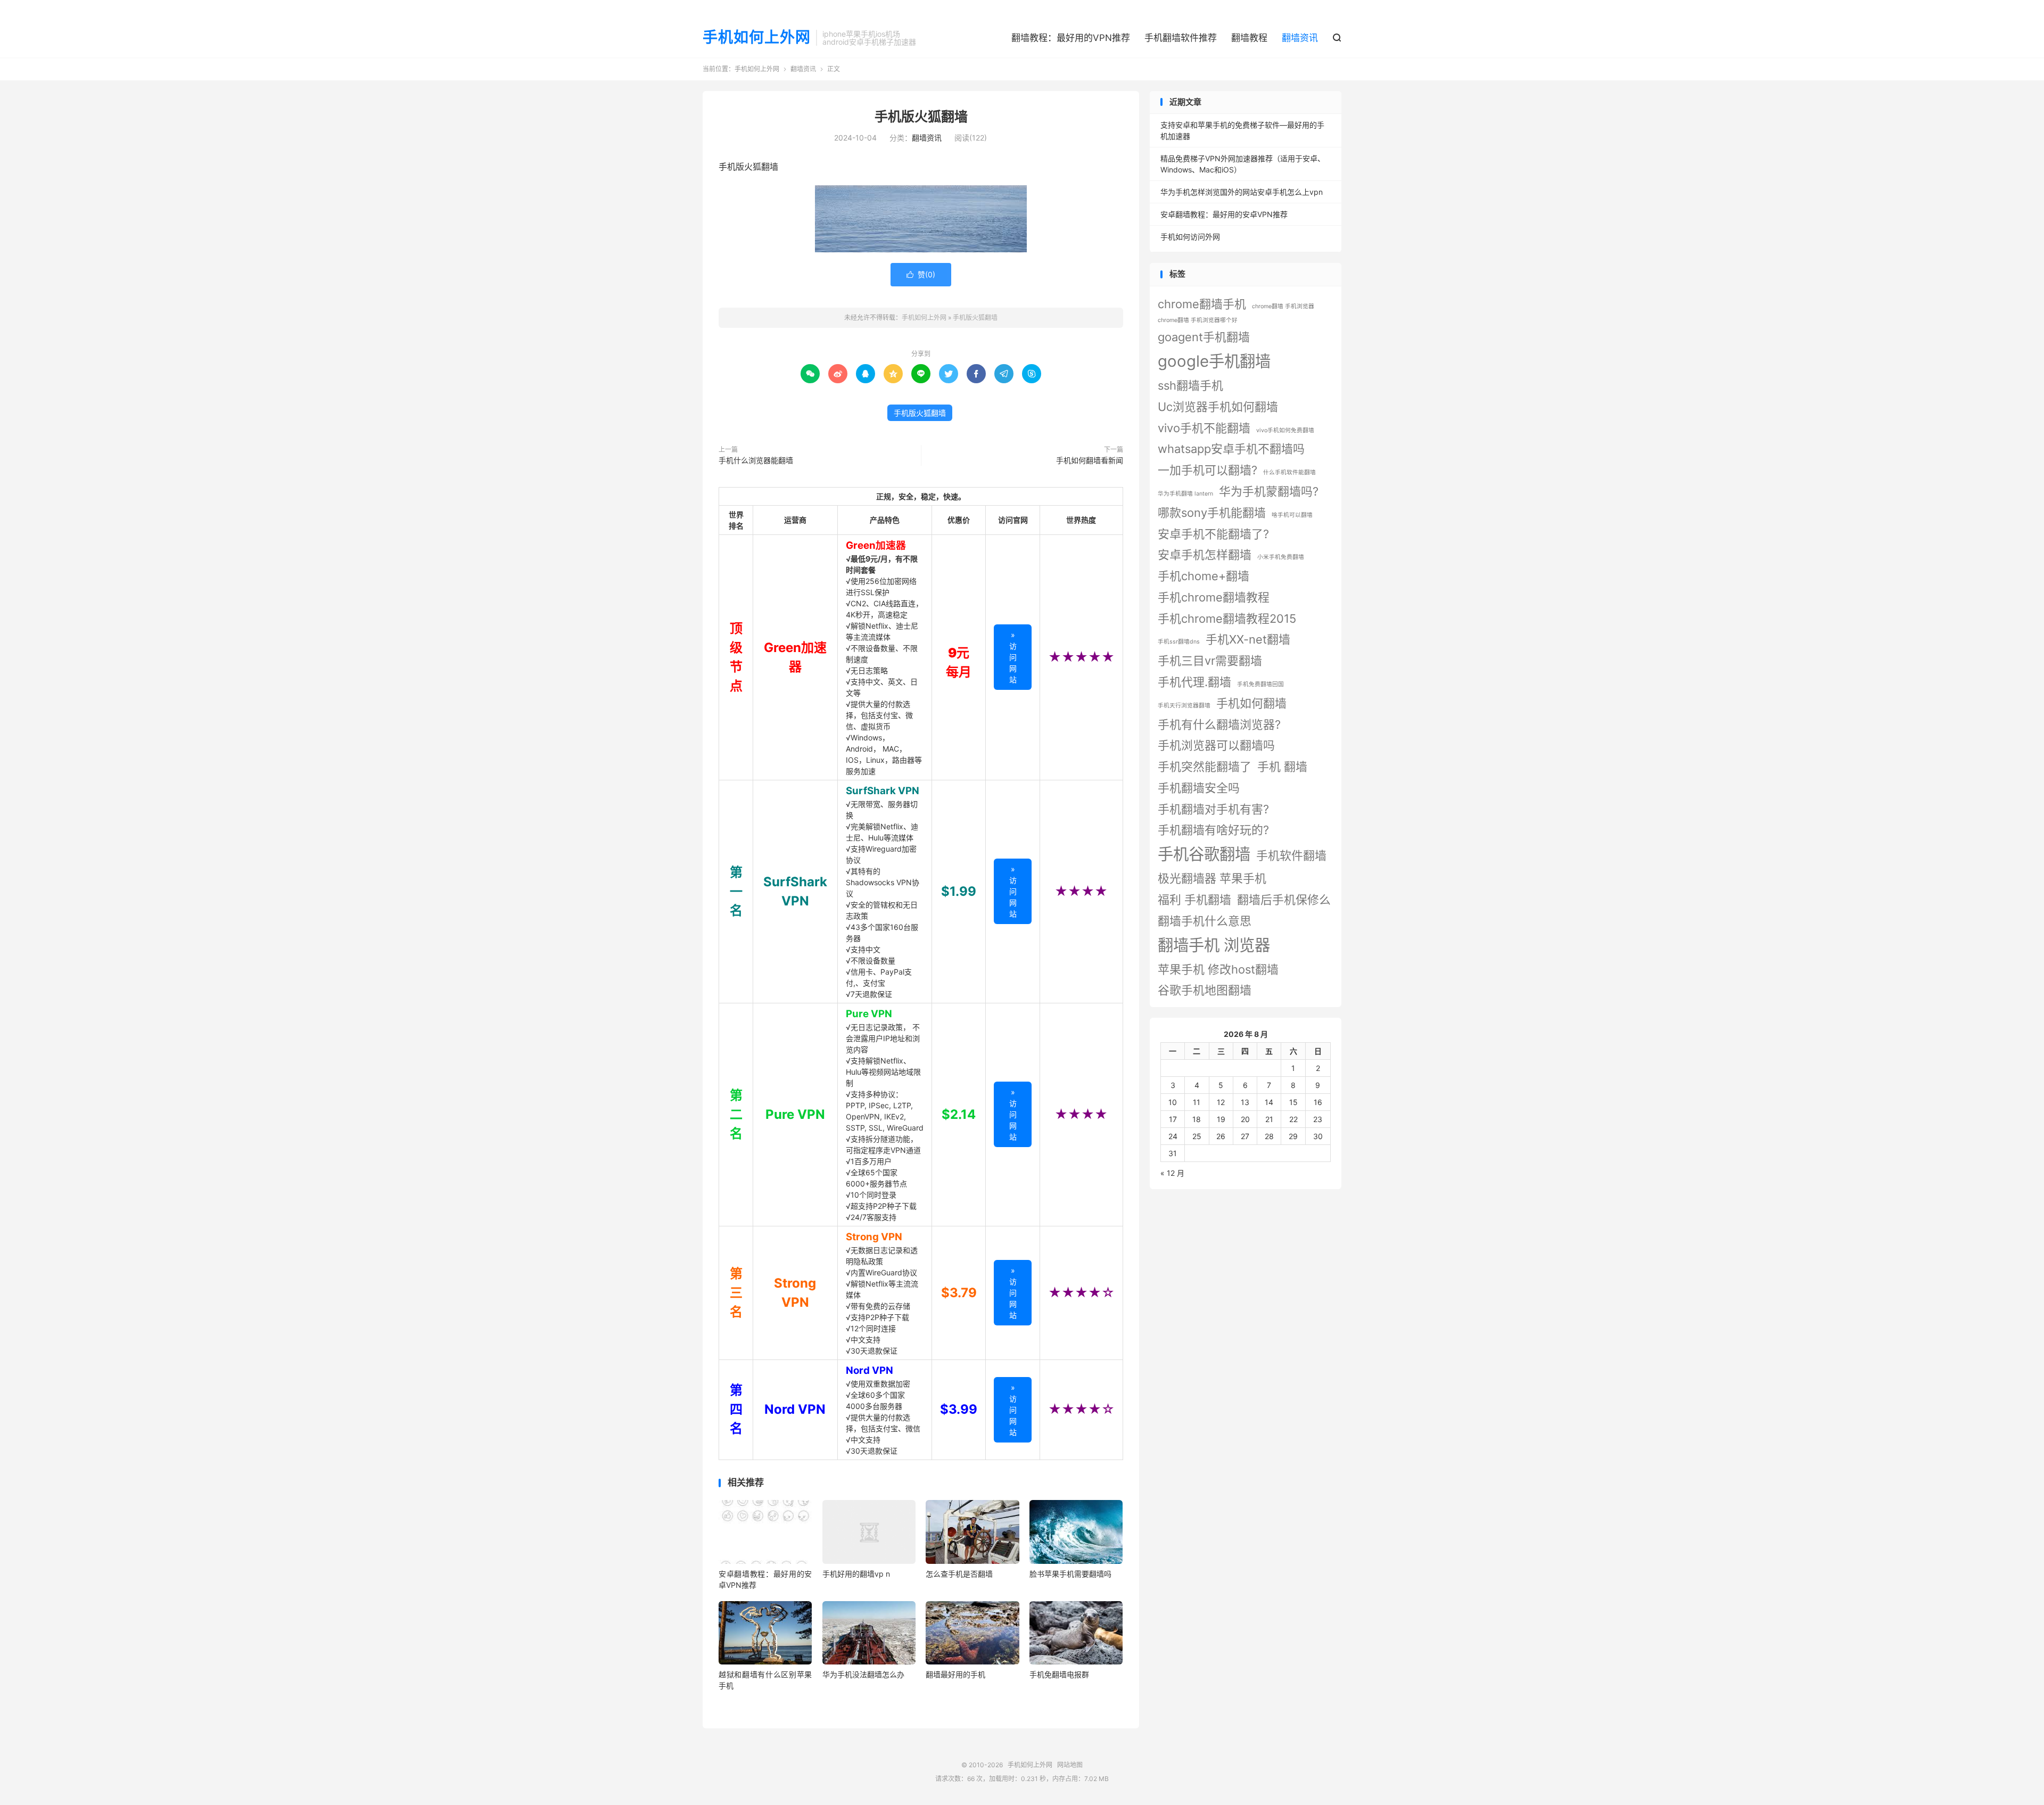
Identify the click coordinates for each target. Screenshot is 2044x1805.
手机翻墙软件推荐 (1181, 38)
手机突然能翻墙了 (1205, 766)
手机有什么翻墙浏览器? (1219, 724)
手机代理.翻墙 (1194, 682)
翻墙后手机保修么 (1284, 900)
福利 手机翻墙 (1194, 900)
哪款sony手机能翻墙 (1212, 513)
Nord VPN (869, 1370)
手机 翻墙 (1282, 766)
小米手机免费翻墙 (1281, 557)
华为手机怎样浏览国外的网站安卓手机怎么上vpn (1242, 192)
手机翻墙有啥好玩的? (1213, 830)
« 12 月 (1172, 1173)
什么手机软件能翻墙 (1289, 472)
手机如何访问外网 (1190, 237)
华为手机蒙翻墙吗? (1269, 491)
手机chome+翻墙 (1204, 576)
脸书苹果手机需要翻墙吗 (1070, 1574)
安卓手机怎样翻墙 (1205, 555)
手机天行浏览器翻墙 (1184, 706)
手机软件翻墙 (1291, 855)
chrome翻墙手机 (1202, 304)
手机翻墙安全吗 (1199, 788)
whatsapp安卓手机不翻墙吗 (1231, 449)
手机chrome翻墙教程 (1214, 597)
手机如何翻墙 (1251, 703)
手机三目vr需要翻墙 (1210, 661)
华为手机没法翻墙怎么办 (863, 1674)
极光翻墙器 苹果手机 (1212, 878)
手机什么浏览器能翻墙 (756, 460)
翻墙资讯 (1300, 38)
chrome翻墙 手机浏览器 (1283, 306)
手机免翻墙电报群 (1059, 1674)
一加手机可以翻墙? (1208, 470)
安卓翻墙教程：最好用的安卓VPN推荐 (1224, 214)
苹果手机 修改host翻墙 (1218, 969)
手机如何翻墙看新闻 (1090, 460)
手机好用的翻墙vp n (856, 1574)
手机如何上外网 (757, 38)
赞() (921, 274)
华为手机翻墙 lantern (1185, 494)
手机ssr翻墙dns (1179, 642)
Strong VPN (874, 1237)
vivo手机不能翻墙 (1204, 428)
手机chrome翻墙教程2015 (1227, 619)
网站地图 (1070, 1765)
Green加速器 (876, 545)
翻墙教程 (1249, 38)
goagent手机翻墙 (1204, 337)
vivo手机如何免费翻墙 (1285, 430)
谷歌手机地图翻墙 (1205, 990)
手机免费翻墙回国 (1260, 684)
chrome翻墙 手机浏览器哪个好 (1198, 320)
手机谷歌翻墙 (1204, 854)
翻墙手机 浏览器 (1214, 945)
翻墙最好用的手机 (955, 1674)
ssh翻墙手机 (1190, 385)
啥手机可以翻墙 (1292, 515)
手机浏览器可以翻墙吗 (1216, 745)
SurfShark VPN (883, 791)
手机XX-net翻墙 (1248, 639)
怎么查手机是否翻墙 (959, 1574)
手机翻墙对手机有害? (1213, 809)
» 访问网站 (1013, 657)
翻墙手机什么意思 (1205, 921)
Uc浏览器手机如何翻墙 (1218, 407)
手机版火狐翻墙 (921, 117)
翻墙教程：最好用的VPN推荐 (1071, 38)
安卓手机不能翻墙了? (1213, 534)
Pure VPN (869, 1014)
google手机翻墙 (1214, 361)
